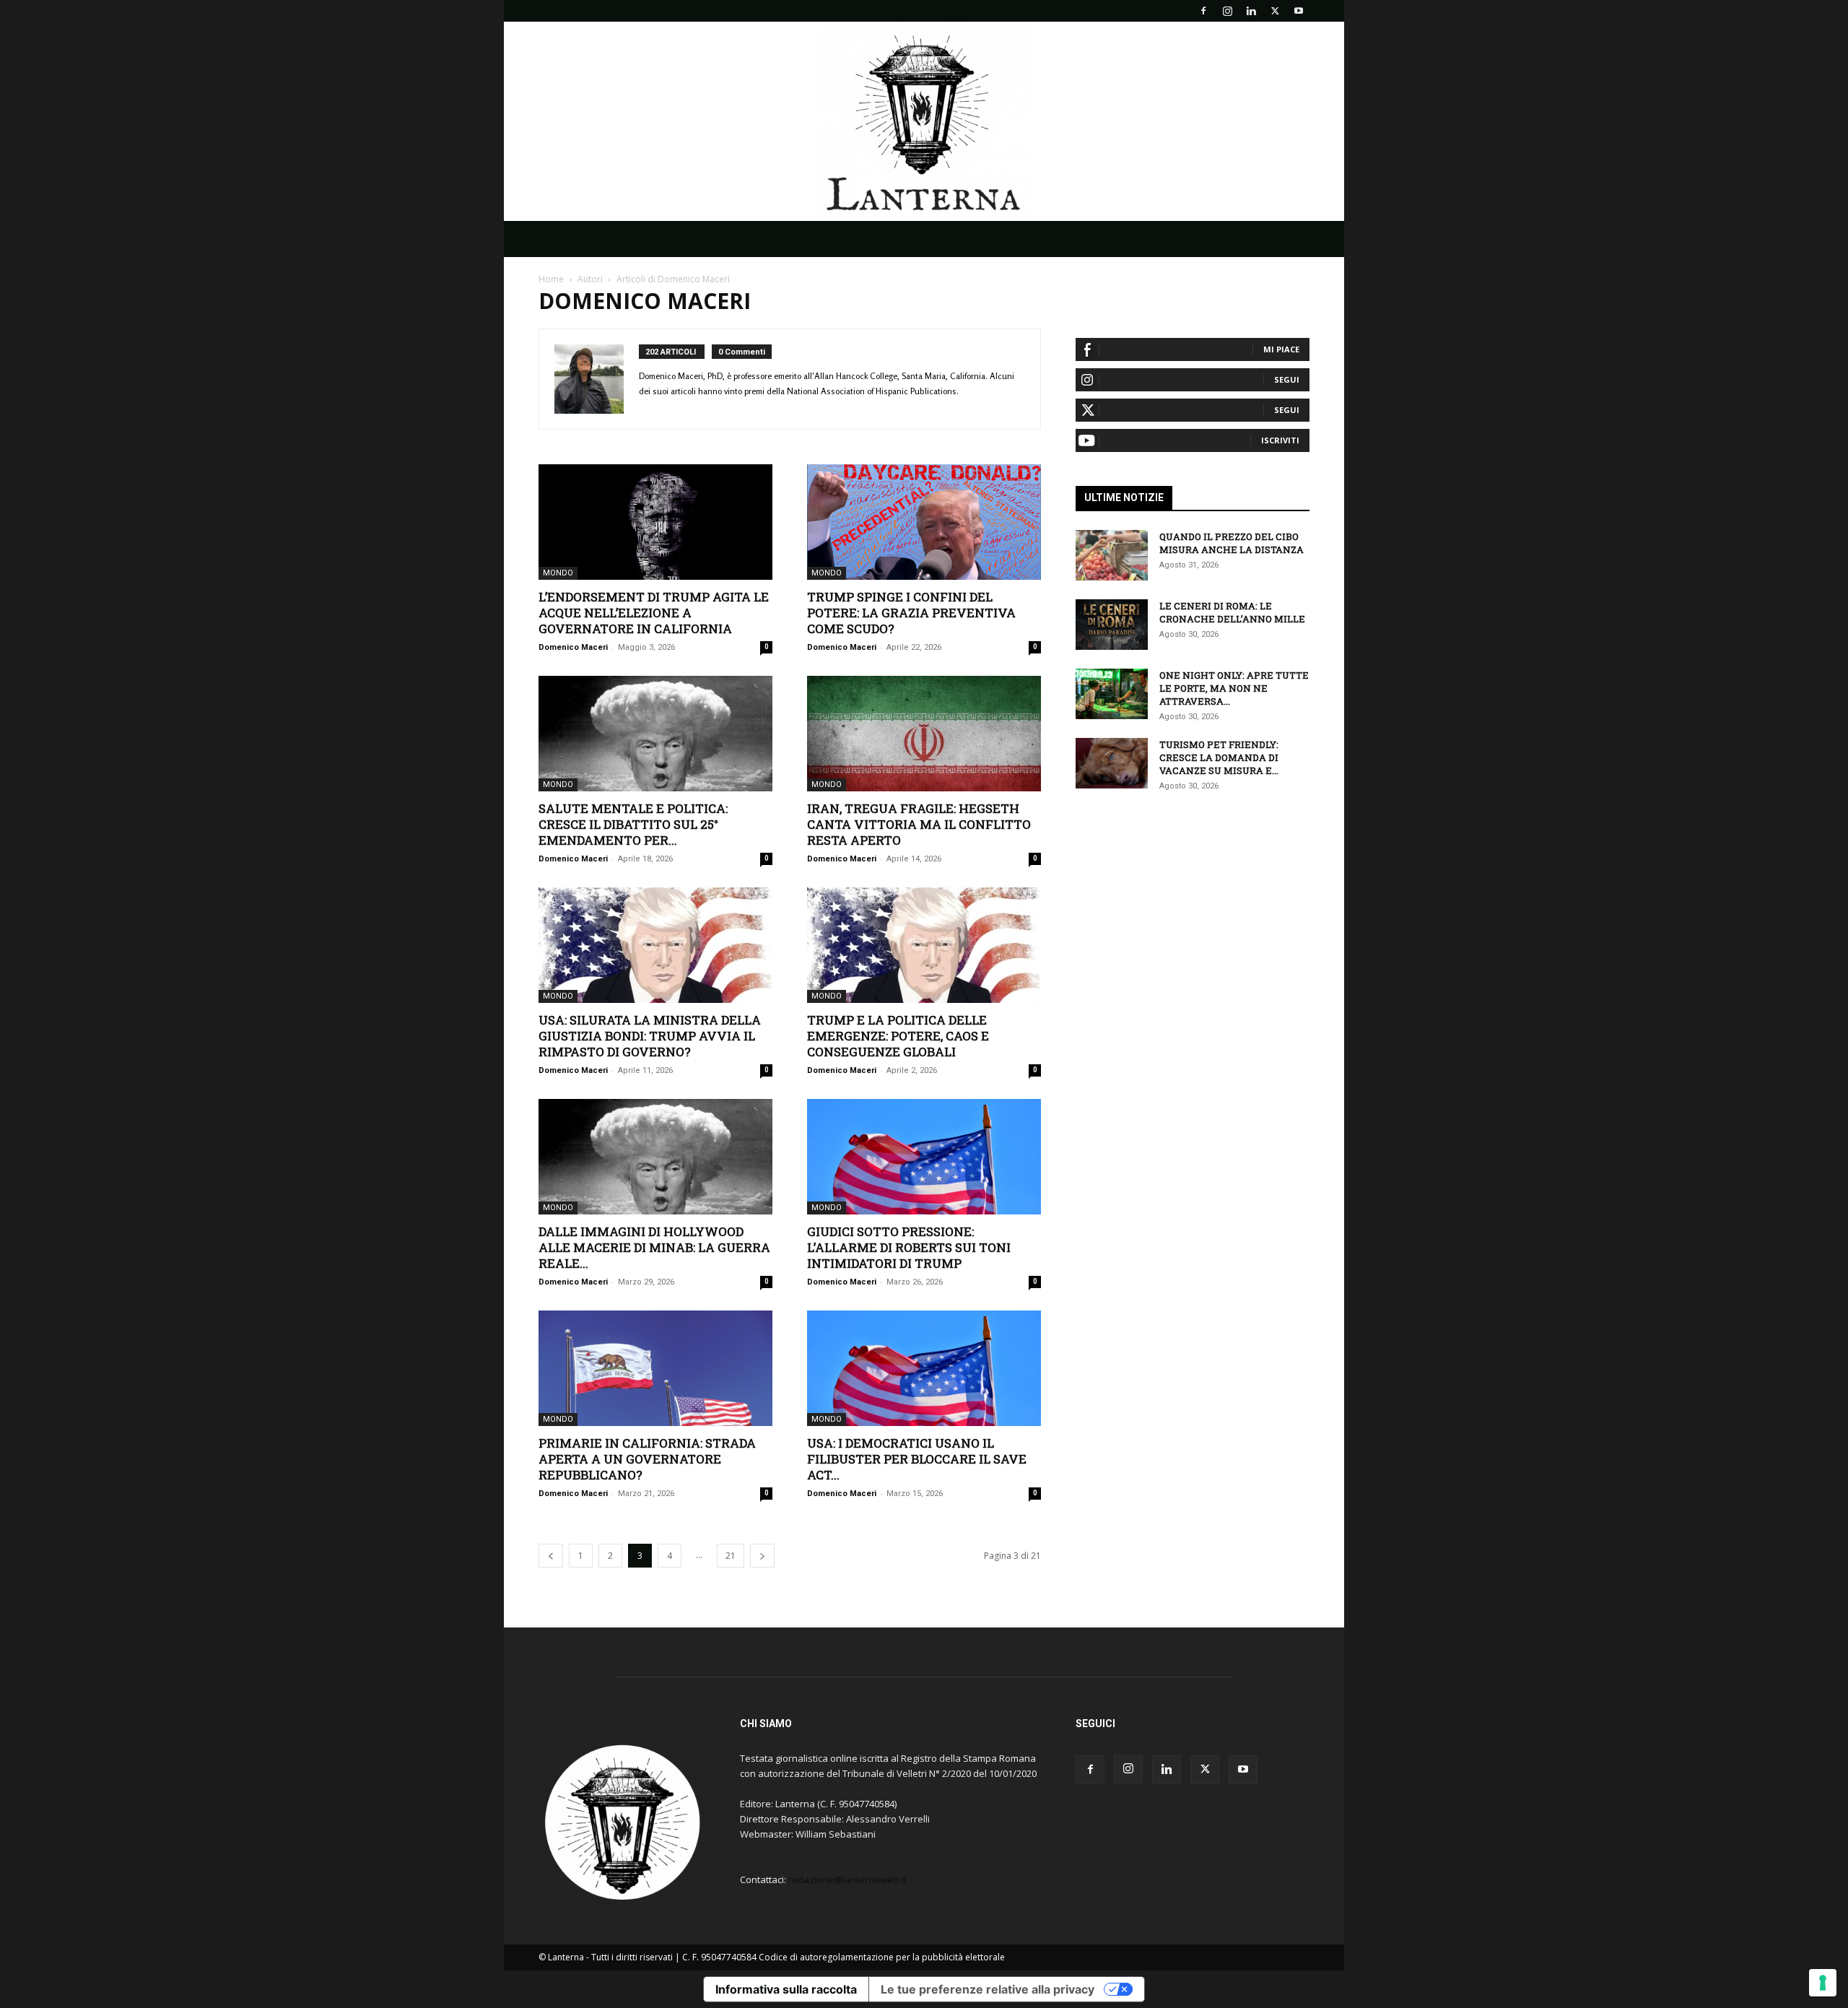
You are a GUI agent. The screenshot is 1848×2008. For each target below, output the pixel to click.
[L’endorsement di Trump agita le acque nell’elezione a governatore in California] (655, 522)
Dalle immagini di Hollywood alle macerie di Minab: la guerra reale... (654, 1247)
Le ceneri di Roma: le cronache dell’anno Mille (1232, 612)
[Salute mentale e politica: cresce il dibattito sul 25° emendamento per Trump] (655, 734)
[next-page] (762, 1556)
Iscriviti (1280, 440)
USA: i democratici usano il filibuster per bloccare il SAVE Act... (917, 1459)
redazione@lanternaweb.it (847, 1879)
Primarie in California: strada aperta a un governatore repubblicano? (647, 1459)
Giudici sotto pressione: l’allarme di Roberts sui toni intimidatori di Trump (909, 1247)
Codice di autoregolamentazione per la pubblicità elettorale (882, 1957)
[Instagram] (1227, 11)
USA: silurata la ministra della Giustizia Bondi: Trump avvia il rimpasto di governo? (650, 1036)
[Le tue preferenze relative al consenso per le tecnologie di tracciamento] (1823, 1983)
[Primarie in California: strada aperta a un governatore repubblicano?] (655, 1368)
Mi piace (1281, 349)
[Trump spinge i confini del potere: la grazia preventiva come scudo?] (924, 522)
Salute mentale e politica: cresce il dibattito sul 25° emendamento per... (633, 824)
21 (731, 1556)
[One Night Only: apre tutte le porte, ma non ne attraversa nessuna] (1112, 694)
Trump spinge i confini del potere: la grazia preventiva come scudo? (911, 613)
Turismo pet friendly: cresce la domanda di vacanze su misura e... (1219, 757)
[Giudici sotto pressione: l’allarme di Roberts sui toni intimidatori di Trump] (924, 1157)
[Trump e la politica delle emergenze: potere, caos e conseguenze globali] (924, 945)
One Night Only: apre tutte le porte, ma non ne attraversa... (1234, 688)
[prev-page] (551, 1556)
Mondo (558, 573)
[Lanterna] (924, 121)
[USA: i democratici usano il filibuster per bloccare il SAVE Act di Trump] (924, 1368)
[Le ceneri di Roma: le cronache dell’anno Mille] (1112, 625)
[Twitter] (1275, 11)
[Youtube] (1299, 11)
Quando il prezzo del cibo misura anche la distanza (1232, 543)
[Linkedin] (1251, 11)
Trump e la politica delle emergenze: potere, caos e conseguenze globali (898, 1036)
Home (551, 279)
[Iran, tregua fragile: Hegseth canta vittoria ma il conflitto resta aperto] (924, 734)
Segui (1287, 379)
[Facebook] (1203, 11)
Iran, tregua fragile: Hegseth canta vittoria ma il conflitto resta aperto (919, 824)
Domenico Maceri (573, 647)
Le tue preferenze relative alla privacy (988, 1989)
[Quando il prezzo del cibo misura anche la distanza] (1112, 555)
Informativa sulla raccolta (786, 1989)
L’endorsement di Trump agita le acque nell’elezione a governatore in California (654, 613)
